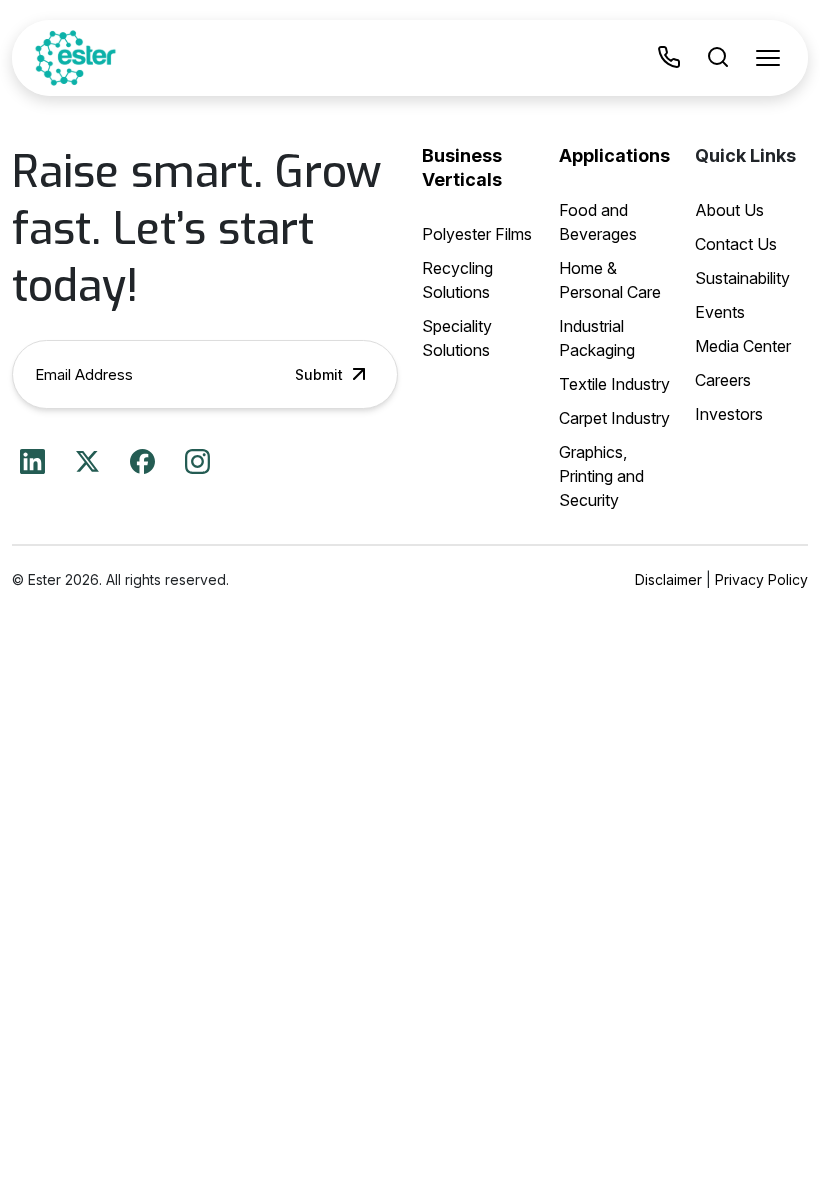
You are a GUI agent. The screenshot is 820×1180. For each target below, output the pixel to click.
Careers (723, 380)
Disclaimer (668, 579)
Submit (319, 374)
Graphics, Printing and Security (601, 476)
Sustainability (742, 278)
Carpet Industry (614, 418)
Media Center (743, 346)
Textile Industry (614, 384)
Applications (614, 155)
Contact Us (736, 244)
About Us (729, 210)
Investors (729, 414)
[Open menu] (768, 58)
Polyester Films (477, 234)
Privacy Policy (761, 579)
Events (720, 312)
